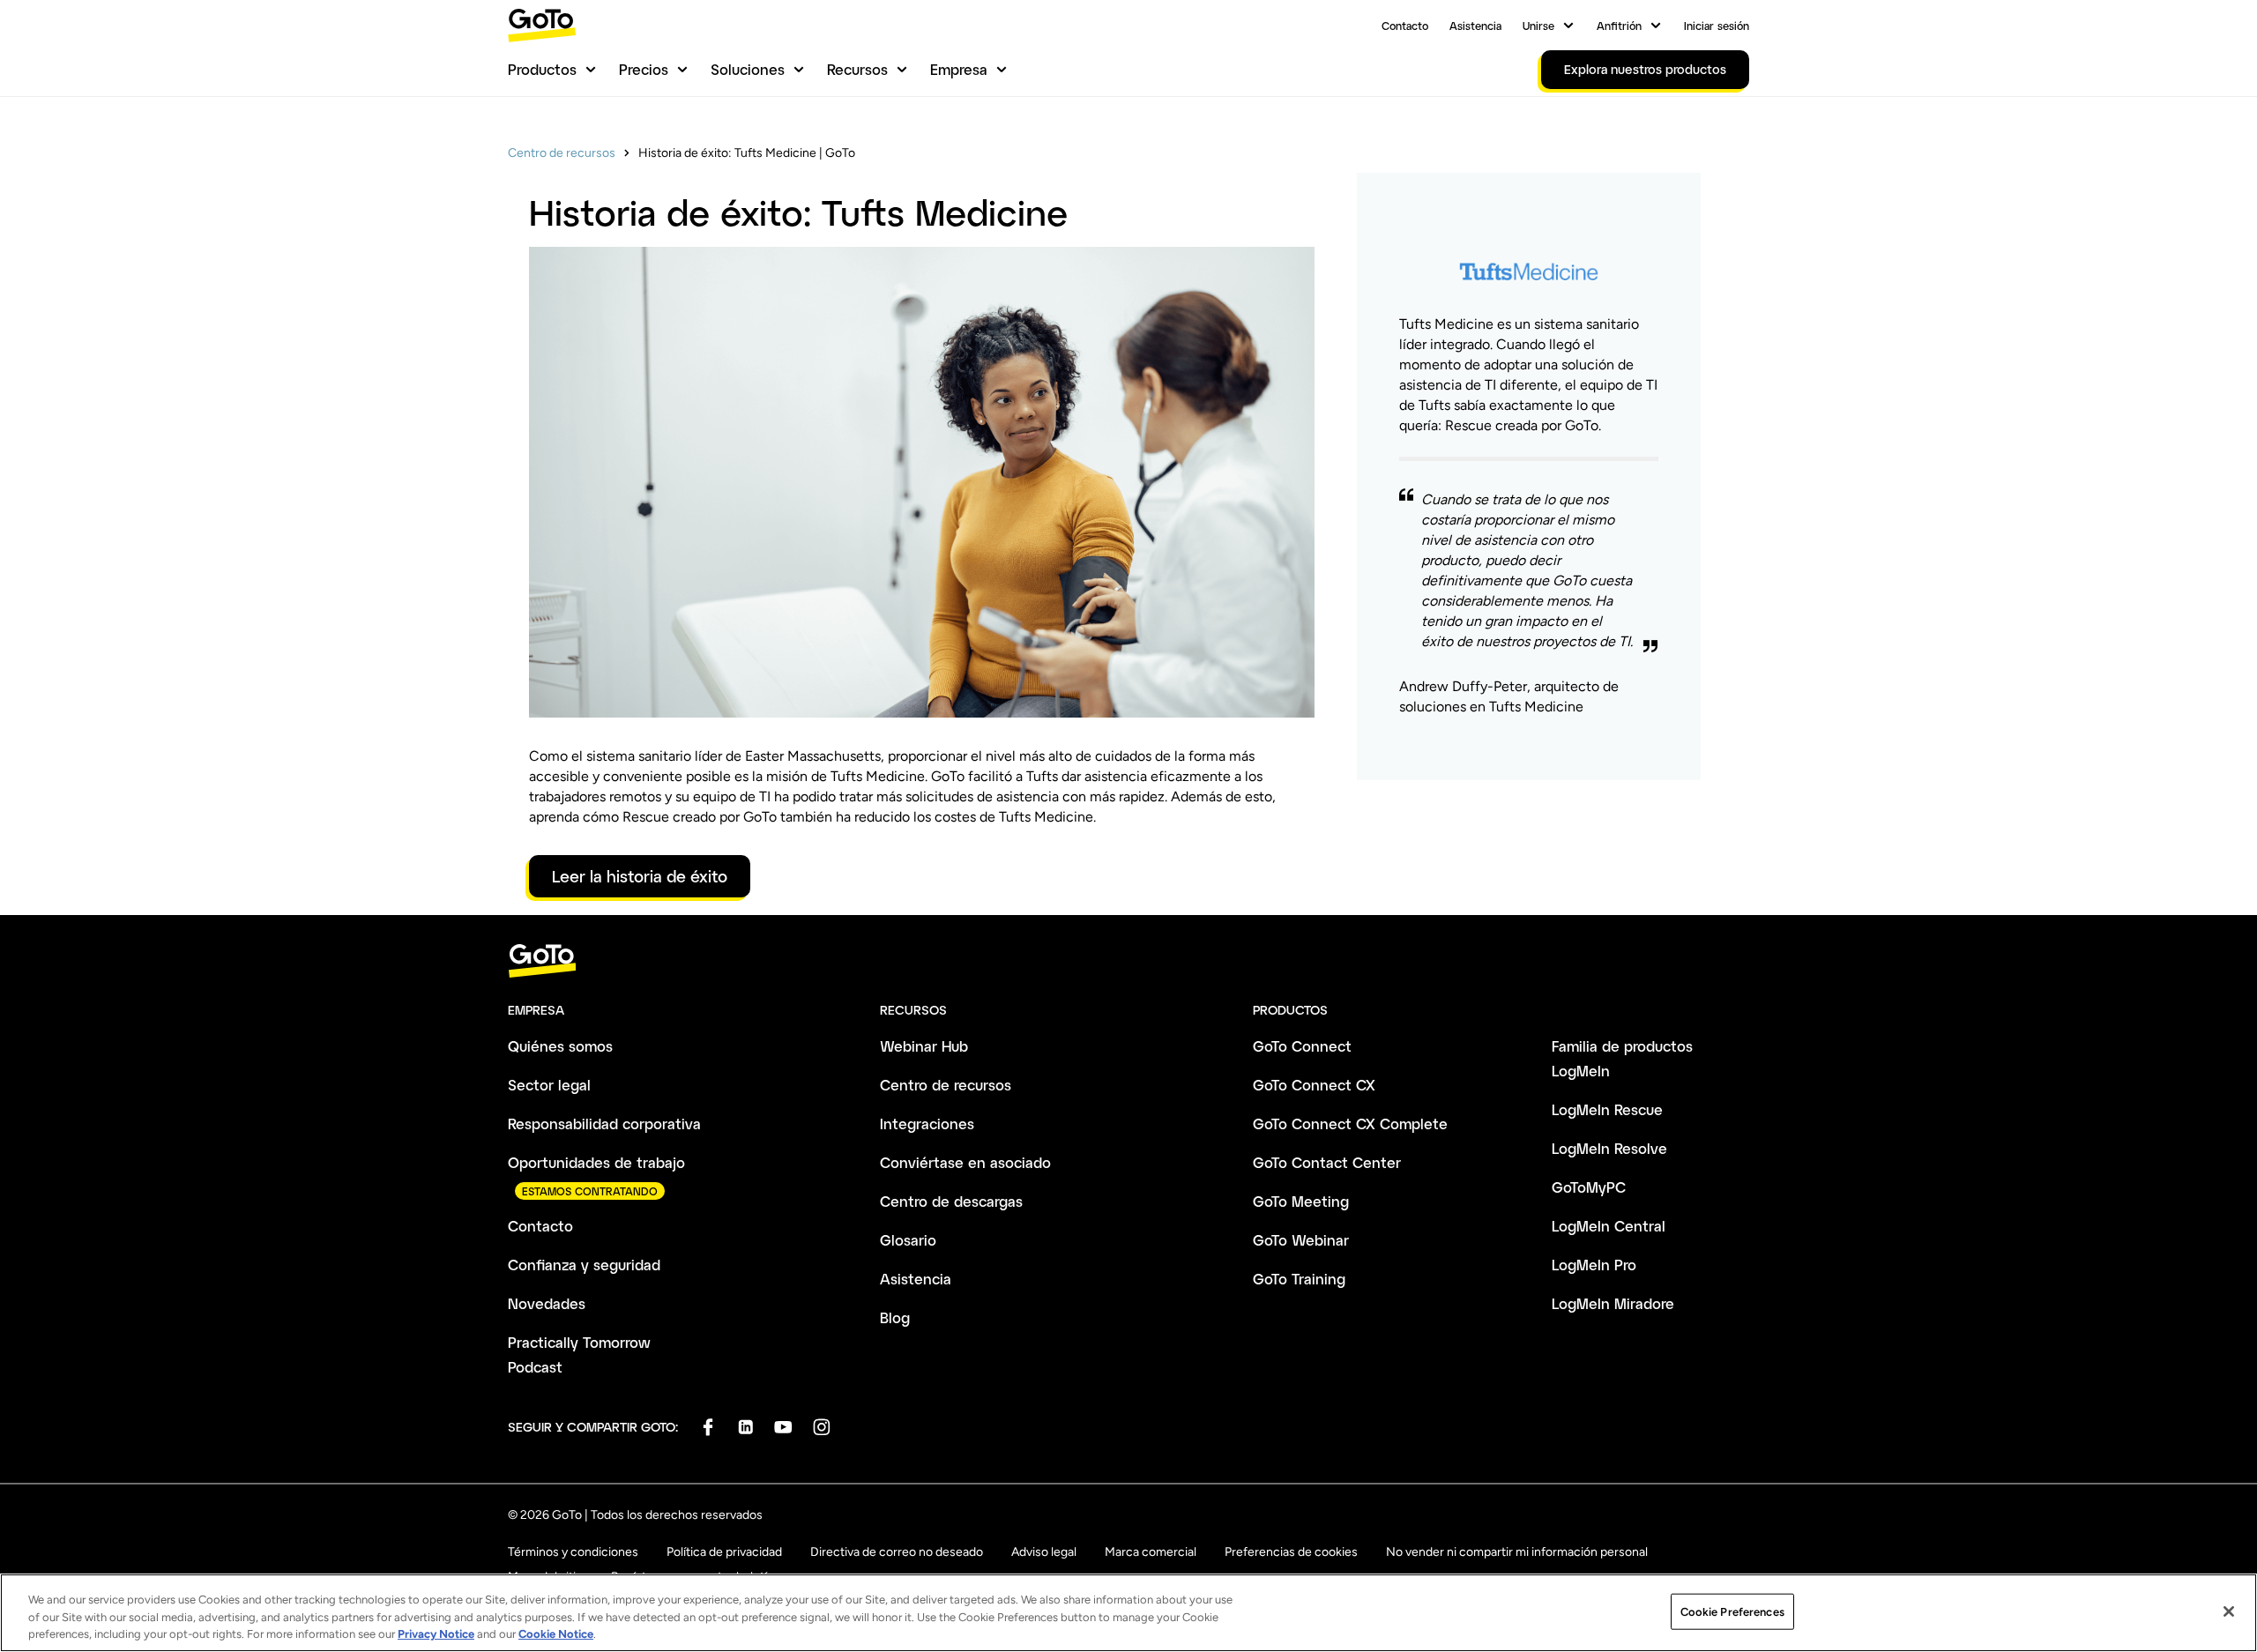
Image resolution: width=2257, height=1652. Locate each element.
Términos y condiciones (573, 1552)
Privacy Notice (436, 1634)
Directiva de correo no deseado (897, 1552)
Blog (895, 1317)
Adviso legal (1044, 1552)
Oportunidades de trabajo (596, 1162)
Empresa (959, 69)
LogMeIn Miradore (1613, 1303)
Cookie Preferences (1732, 1611)
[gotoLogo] (542, 25)
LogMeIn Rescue (1607, 1109)
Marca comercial (1151, 1552)
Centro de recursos (562, 153)
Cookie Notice (556, 1634)
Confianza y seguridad (584, 1265)
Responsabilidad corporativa (604, 1124)
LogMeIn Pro (1594, 1265)
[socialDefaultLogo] (708, 1427)
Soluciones (748, 69)
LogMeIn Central (1609, 1226)
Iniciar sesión (1717, 26)
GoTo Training (1299, 1279)
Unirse (1538, 26)
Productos (542, 69)
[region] (1128, 1613)
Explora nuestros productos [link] (1645, 69)
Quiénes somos (560, 1046)
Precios (644, 69)
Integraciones (927, 1124)
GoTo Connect (1302, 1046)
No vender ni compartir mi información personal (1517, 1552)
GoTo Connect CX (1314, 1085)
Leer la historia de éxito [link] (640, 876)
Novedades (547, 1303)
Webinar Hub (924, 1046)
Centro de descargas (951, 1201)
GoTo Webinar (1301, 1240)
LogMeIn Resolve (1609, 1148)
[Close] (2229, 1611)
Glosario (908, 1240)
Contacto (1405, 26)
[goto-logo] (1128, 961)
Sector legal (549, 1085)
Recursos (857, 69)
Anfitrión (1619, 26)
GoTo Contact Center (1327, 1162)
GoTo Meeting (1301, 1201)
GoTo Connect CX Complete (1350, 1124)
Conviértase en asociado (965, 1162)
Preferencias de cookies (1291, 1552)
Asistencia (1475, 26)
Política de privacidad (724, 1552)
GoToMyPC (1589, 1187)
